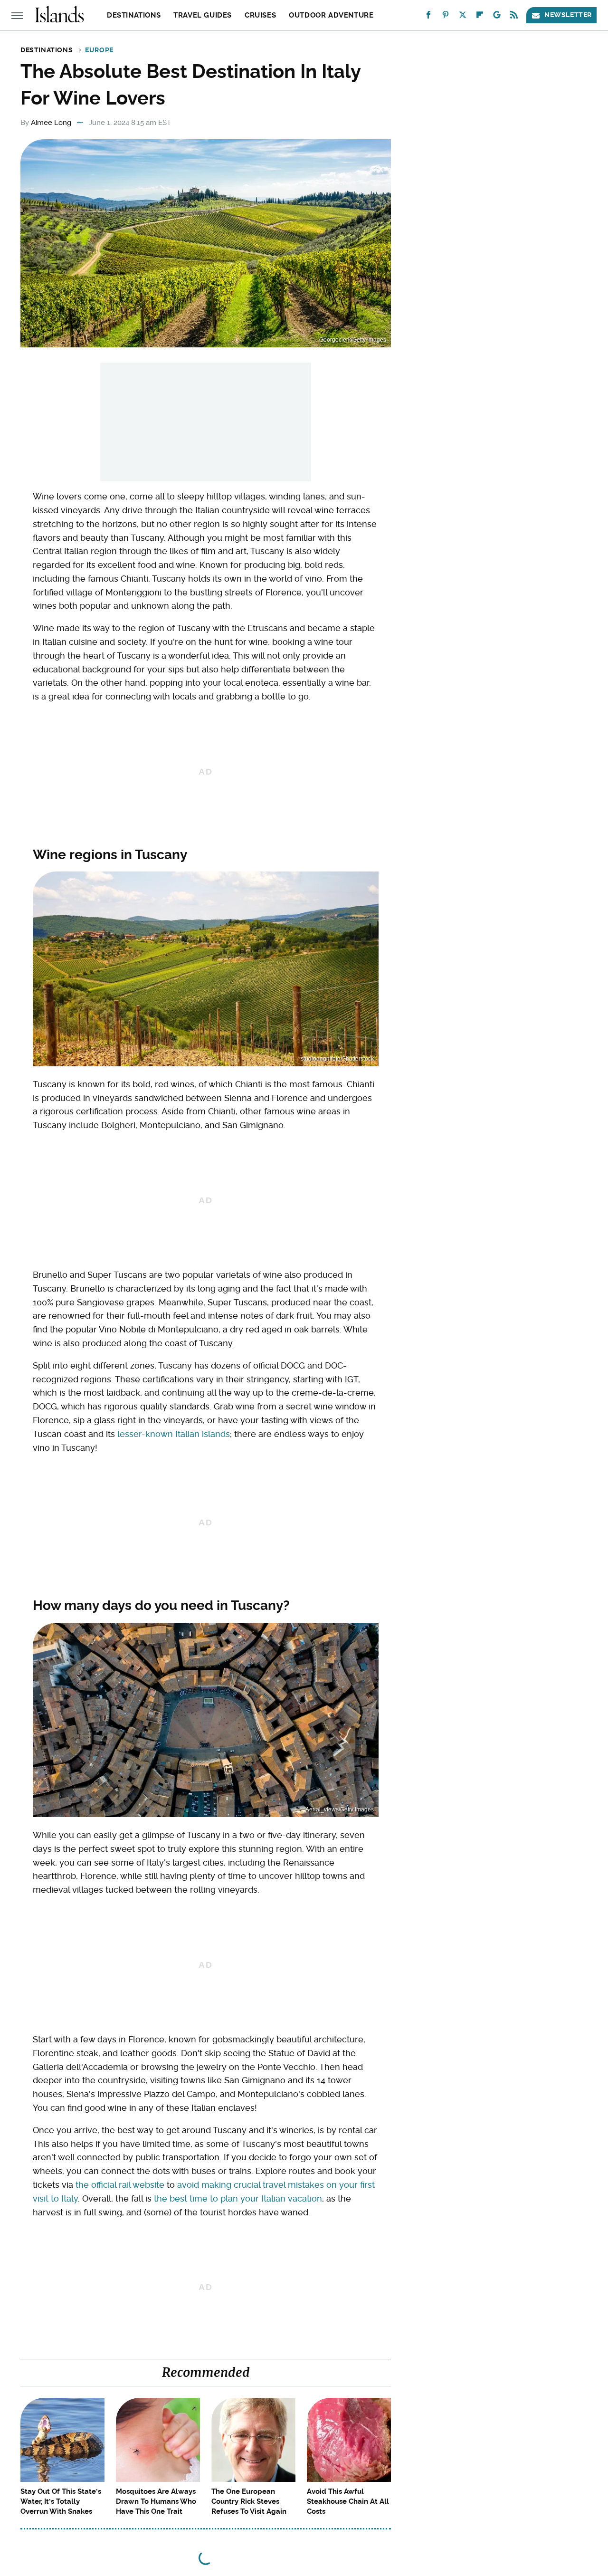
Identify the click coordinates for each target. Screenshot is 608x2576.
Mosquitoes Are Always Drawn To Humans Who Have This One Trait (156, 2501)
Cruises (260, 15)
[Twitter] (463, 17)
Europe (99, 50)
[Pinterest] (446, 17)
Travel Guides (203, 15)
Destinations (134, 15)
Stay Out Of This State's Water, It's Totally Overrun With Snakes (61, 2501)
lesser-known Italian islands (174, 1434)
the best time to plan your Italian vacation (238, 2198)
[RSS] (514, 17)
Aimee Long (51, 123)
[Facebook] (428, 17)
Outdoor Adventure (331, 15)
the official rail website (120, 2185)
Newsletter (568, 15)
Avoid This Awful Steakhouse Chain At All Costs (348, 2501)
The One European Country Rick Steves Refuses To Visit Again (249, 2501)
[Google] (497, 17)
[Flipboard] (480, 17)
